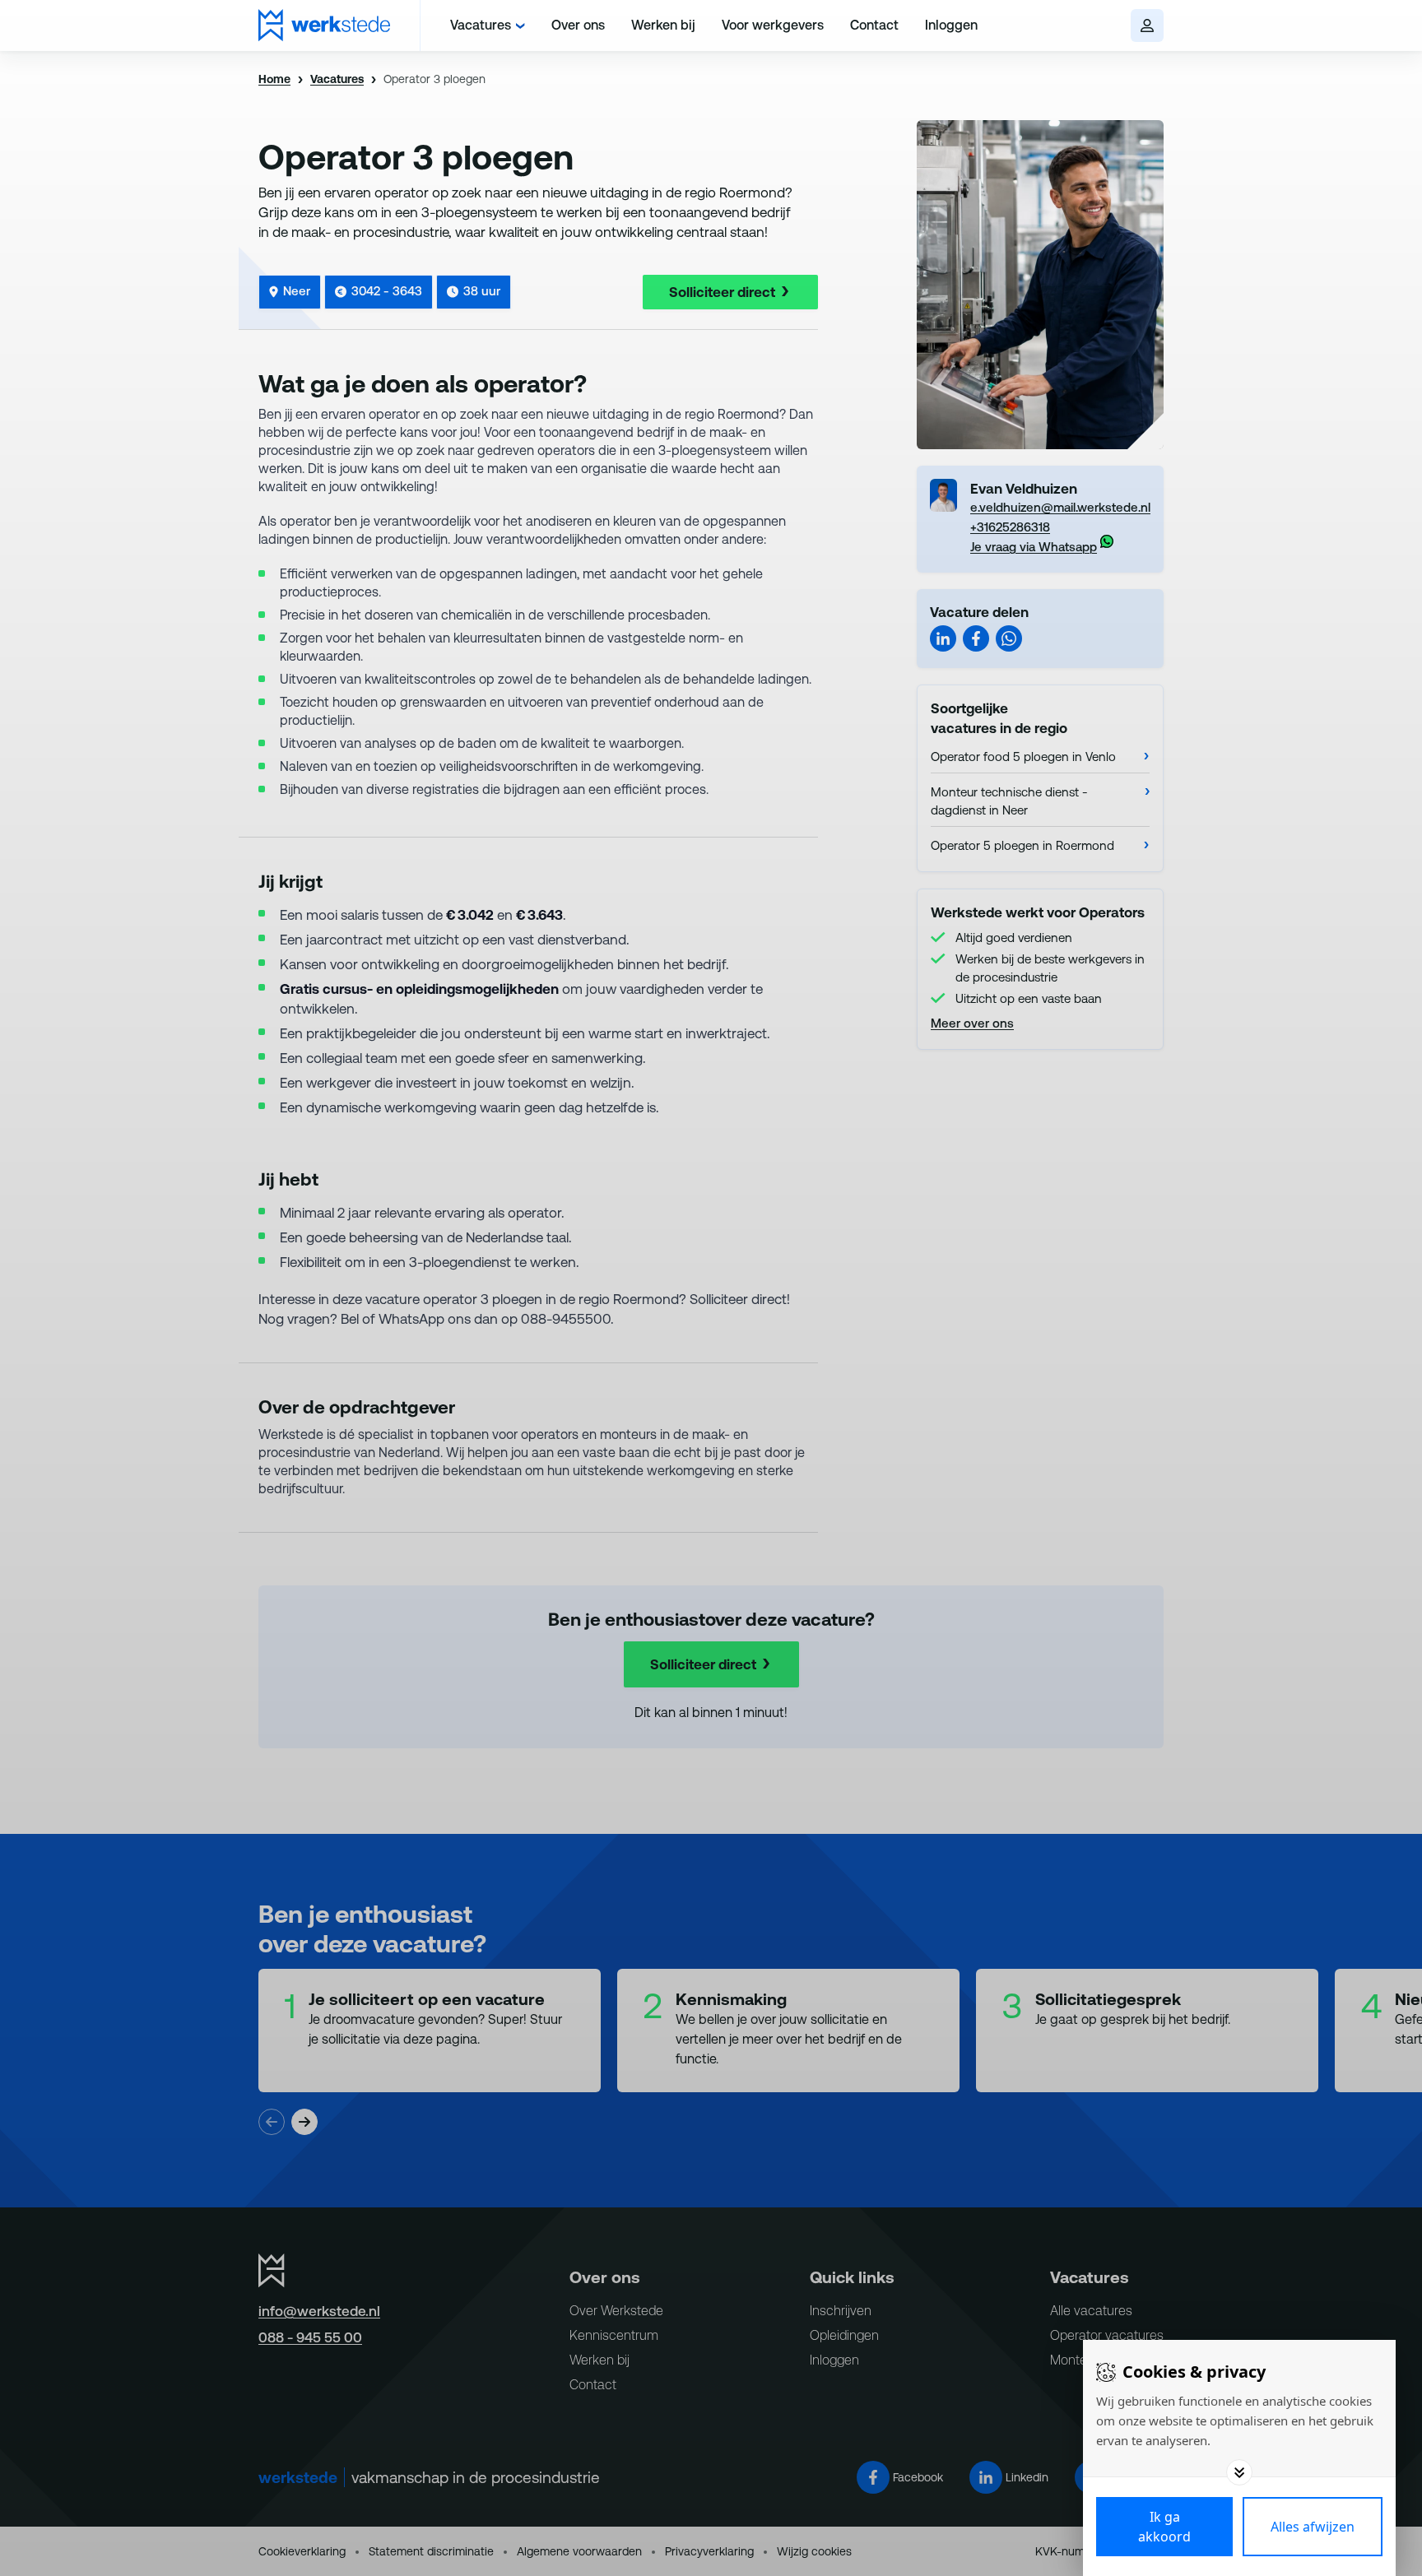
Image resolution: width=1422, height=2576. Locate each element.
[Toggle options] (1239, 2472)
